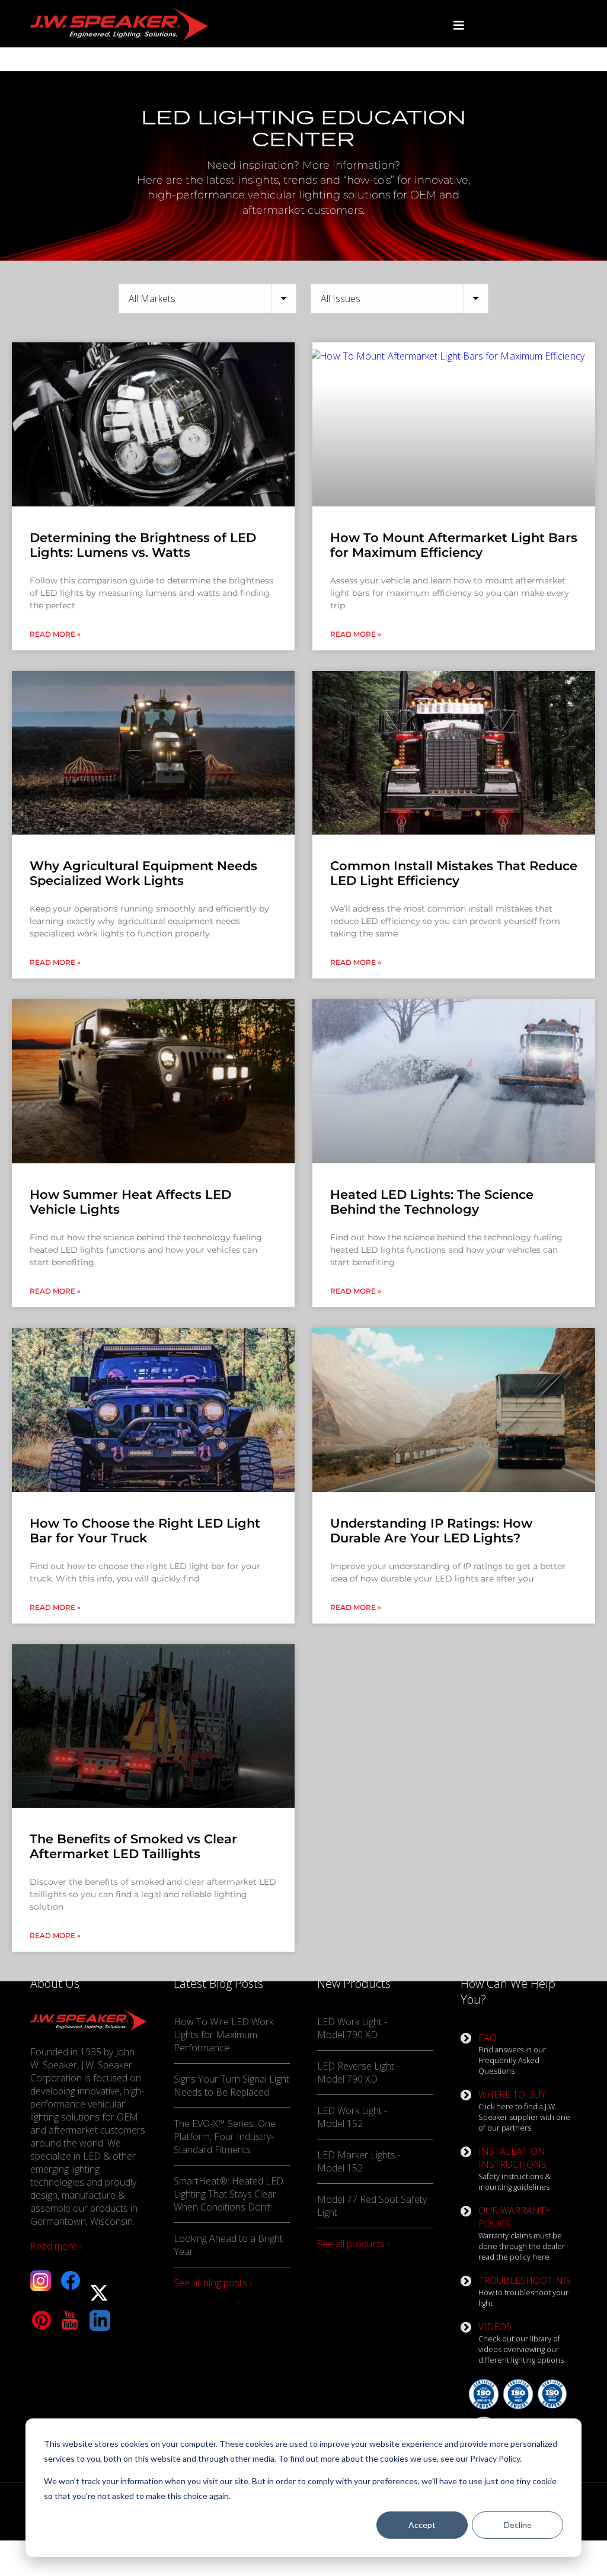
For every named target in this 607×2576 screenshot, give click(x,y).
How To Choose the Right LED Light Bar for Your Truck (145, 1531)
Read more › (56, 2246)
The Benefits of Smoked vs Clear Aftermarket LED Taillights (133, 1846)
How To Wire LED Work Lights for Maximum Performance (223, 2035)
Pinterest (41, 2320)
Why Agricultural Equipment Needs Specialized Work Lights (143, 873)
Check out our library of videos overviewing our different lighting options (521, 2343)
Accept (422, 2525)
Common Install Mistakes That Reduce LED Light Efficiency (454, 873)
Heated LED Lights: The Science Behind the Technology (432, 1202)
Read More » (55, 634)
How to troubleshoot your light (524, 2291)
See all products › (353, 2244)
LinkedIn (100, 2320)
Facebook (70, 2281)
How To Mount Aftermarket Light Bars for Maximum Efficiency (454, 545)
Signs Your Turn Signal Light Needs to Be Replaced (231, 2086)
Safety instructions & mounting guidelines (515, 2168)
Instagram (41, 2281)
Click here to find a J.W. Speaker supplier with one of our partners (524, 2110)
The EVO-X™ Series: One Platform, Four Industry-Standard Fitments (225, 2136)
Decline (518, 2525)
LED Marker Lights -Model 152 (359, 2161)
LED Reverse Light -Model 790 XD (358, 2073)
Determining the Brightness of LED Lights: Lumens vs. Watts (143, 545)
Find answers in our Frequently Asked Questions (512, 2054)
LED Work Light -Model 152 (352, 2117)
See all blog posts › (213, 2283)
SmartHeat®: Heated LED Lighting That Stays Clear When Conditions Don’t (229, 2194)
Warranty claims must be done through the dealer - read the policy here (524, 2233)
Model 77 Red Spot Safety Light (372, 2206)
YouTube (70, 2320)
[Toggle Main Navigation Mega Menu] (459, 25)
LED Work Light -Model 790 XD (352, 2028)
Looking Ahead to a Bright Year (228, 2245)
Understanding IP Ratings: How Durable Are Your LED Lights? (431, 1531)
